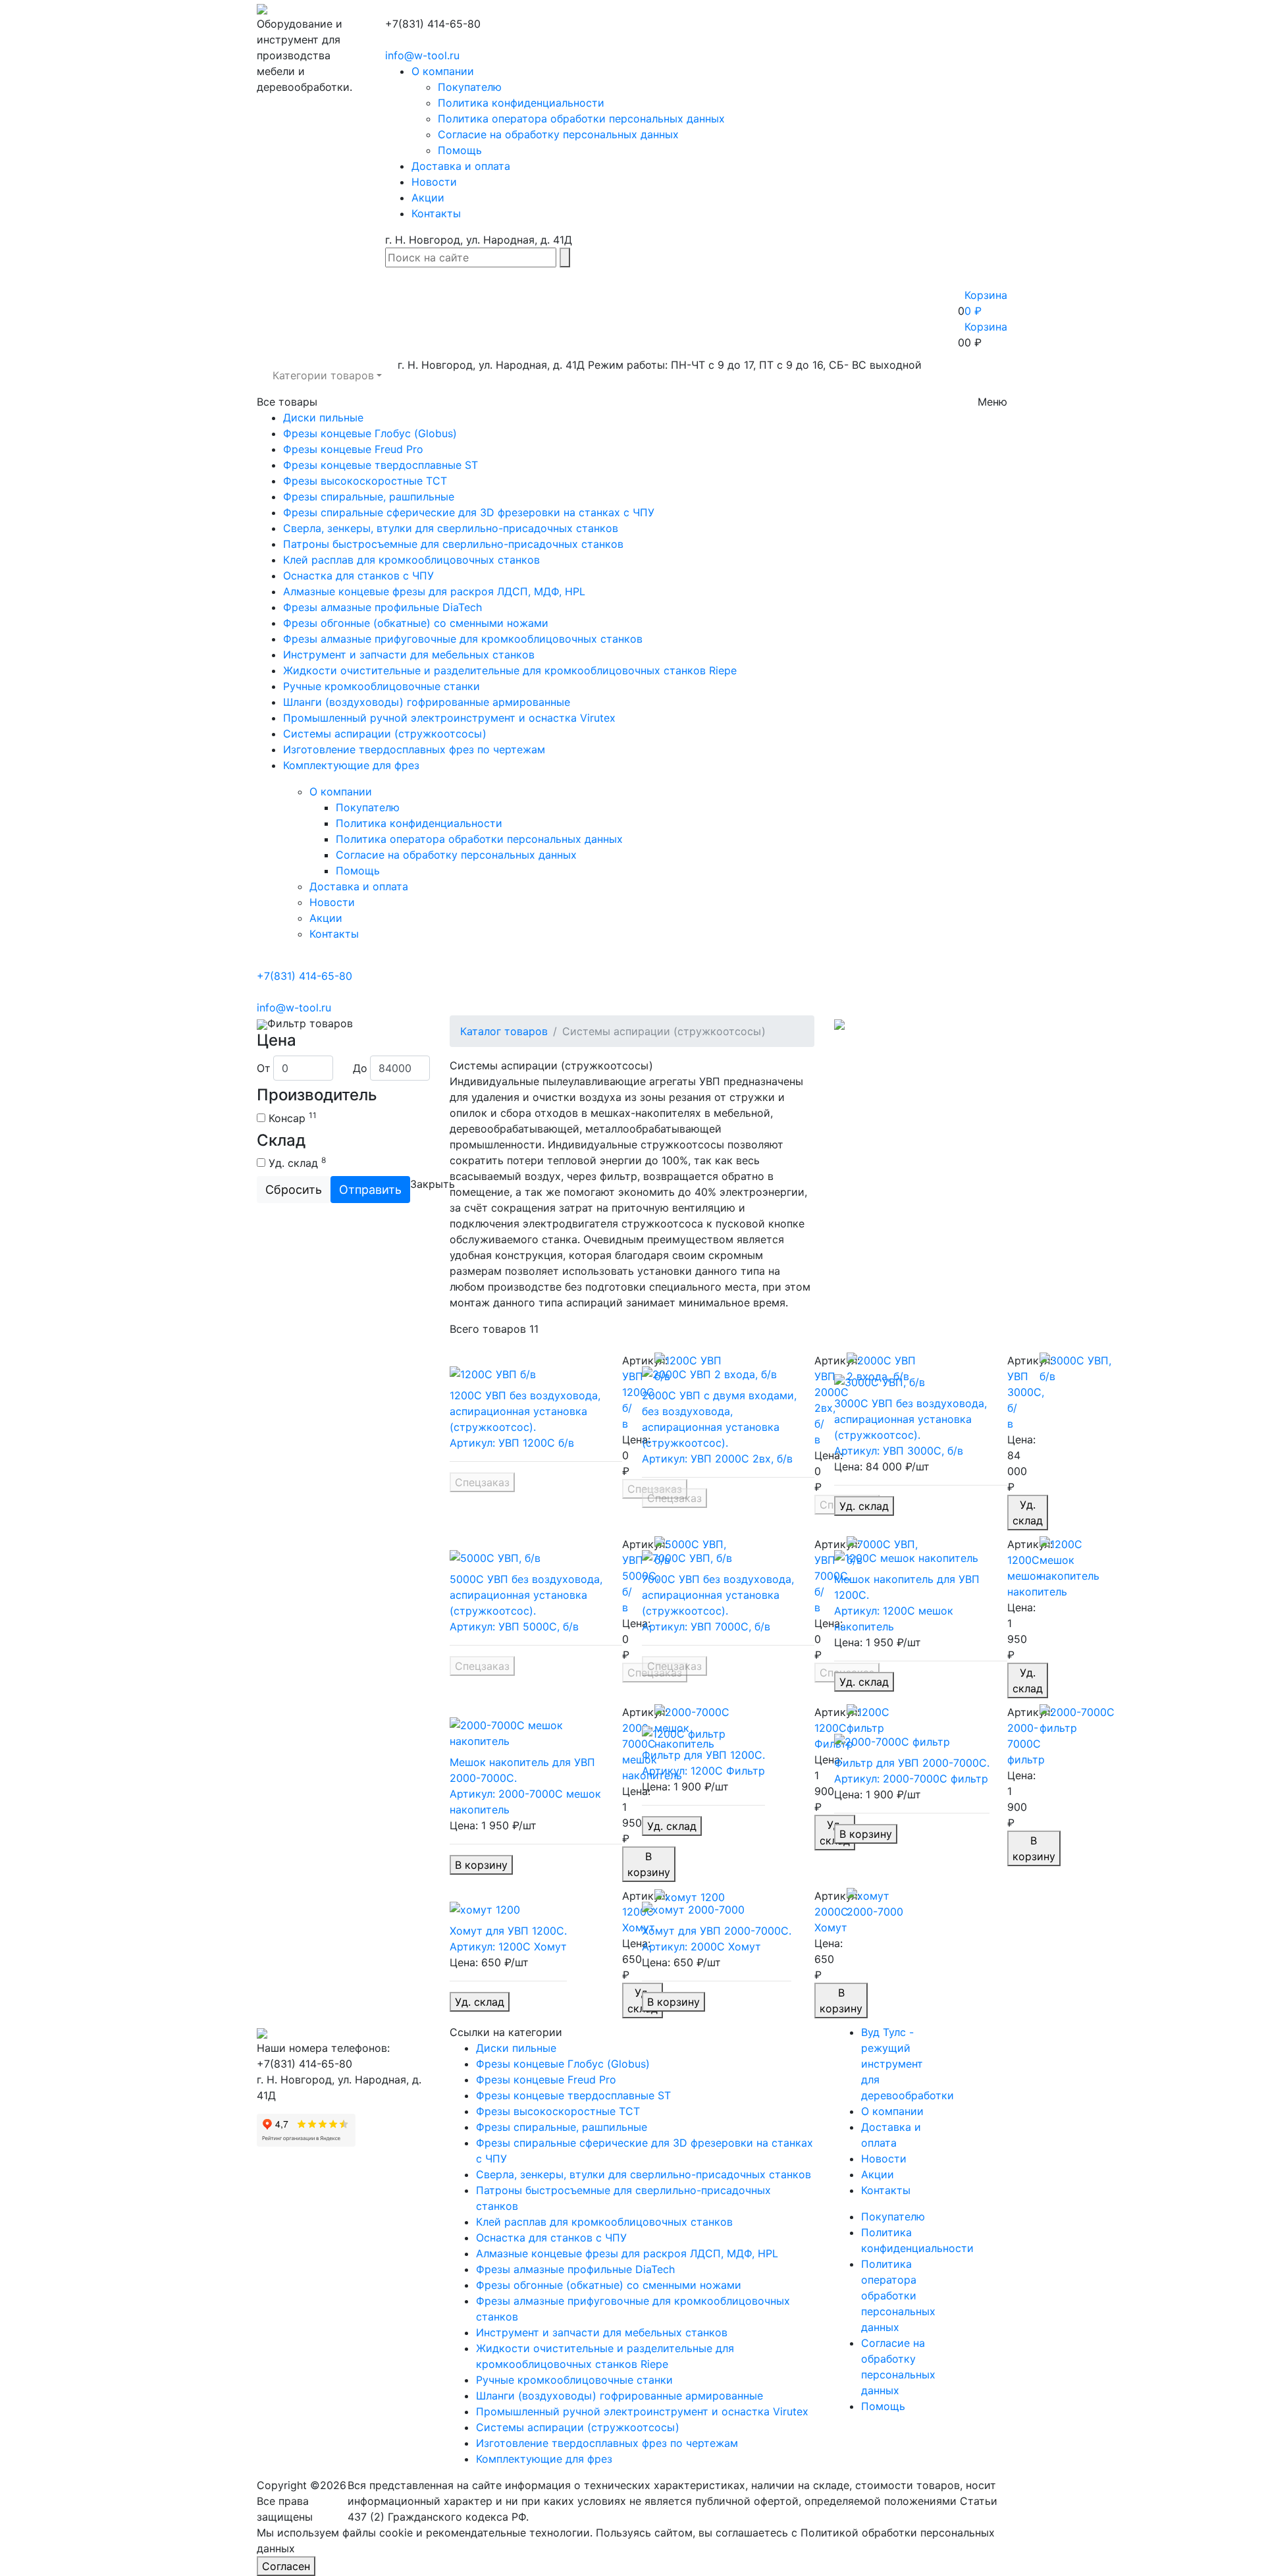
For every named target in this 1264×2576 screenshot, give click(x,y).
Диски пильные (323, 417)
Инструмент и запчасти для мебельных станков (409, 655)
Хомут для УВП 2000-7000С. (717, 1931)
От (264, 1068)
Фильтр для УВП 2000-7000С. (912, 1763)
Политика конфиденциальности (521, 103)
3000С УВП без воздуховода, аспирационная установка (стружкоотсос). (910, 1419)
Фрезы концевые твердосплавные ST (381, 465)
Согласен (286, 2566)
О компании (443, 71)
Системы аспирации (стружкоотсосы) (385, 734)
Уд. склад (864, 1506)
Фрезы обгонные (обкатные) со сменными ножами (416, 623)
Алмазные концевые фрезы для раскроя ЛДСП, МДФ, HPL (434, 591)
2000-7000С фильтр (1026, 1744)
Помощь (460, 150)
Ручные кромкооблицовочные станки (382, 686)
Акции (428, 198)
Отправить (370, 1190)
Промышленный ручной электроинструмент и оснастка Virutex (449, 718)
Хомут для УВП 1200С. (508, 1931)
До (360, 1068)
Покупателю (470, 87)
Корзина (986, 327)
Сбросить (294, 1190)
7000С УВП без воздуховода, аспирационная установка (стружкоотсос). (718, 1595)
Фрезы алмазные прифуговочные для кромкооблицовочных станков (463, 639)
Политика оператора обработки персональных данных (581, 119)
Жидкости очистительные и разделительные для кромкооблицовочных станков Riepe (510, 670)
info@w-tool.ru (422, 55)
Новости (434, 182)
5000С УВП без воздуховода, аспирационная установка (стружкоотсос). (526, 1595)
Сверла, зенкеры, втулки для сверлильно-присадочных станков (451, 528)
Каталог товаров (504, 1031)
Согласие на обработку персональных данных (558, 134)
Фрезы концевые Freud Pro (353, 449)
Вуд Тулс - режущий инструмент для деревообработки (908, 2064)
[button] (327, 375)
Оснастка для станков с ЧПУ (358, 576)
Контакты (436, 213)
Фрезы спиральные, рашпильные (369, 496)
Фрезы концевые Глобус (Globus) (370, 433)
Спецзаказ (482, 1482)
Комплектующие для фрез (351, 765)
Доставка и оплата (461, 166)
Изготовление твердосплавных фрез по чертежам (414, 749)
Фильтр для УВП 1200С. (703, 1755)
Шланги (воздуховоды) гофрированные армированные (427, 702)
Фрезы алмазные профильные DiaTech (382, 607)
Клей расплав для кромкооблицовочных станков (411, 560)
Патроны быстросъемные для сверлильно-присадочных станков (453, 544)
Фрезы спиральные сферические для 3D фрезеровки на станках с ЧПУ (469, 512)
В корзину (481, 1865)
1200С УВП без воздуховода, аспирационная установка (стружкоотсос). (525, 1411)
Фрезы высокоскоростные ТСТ (365, 481)
